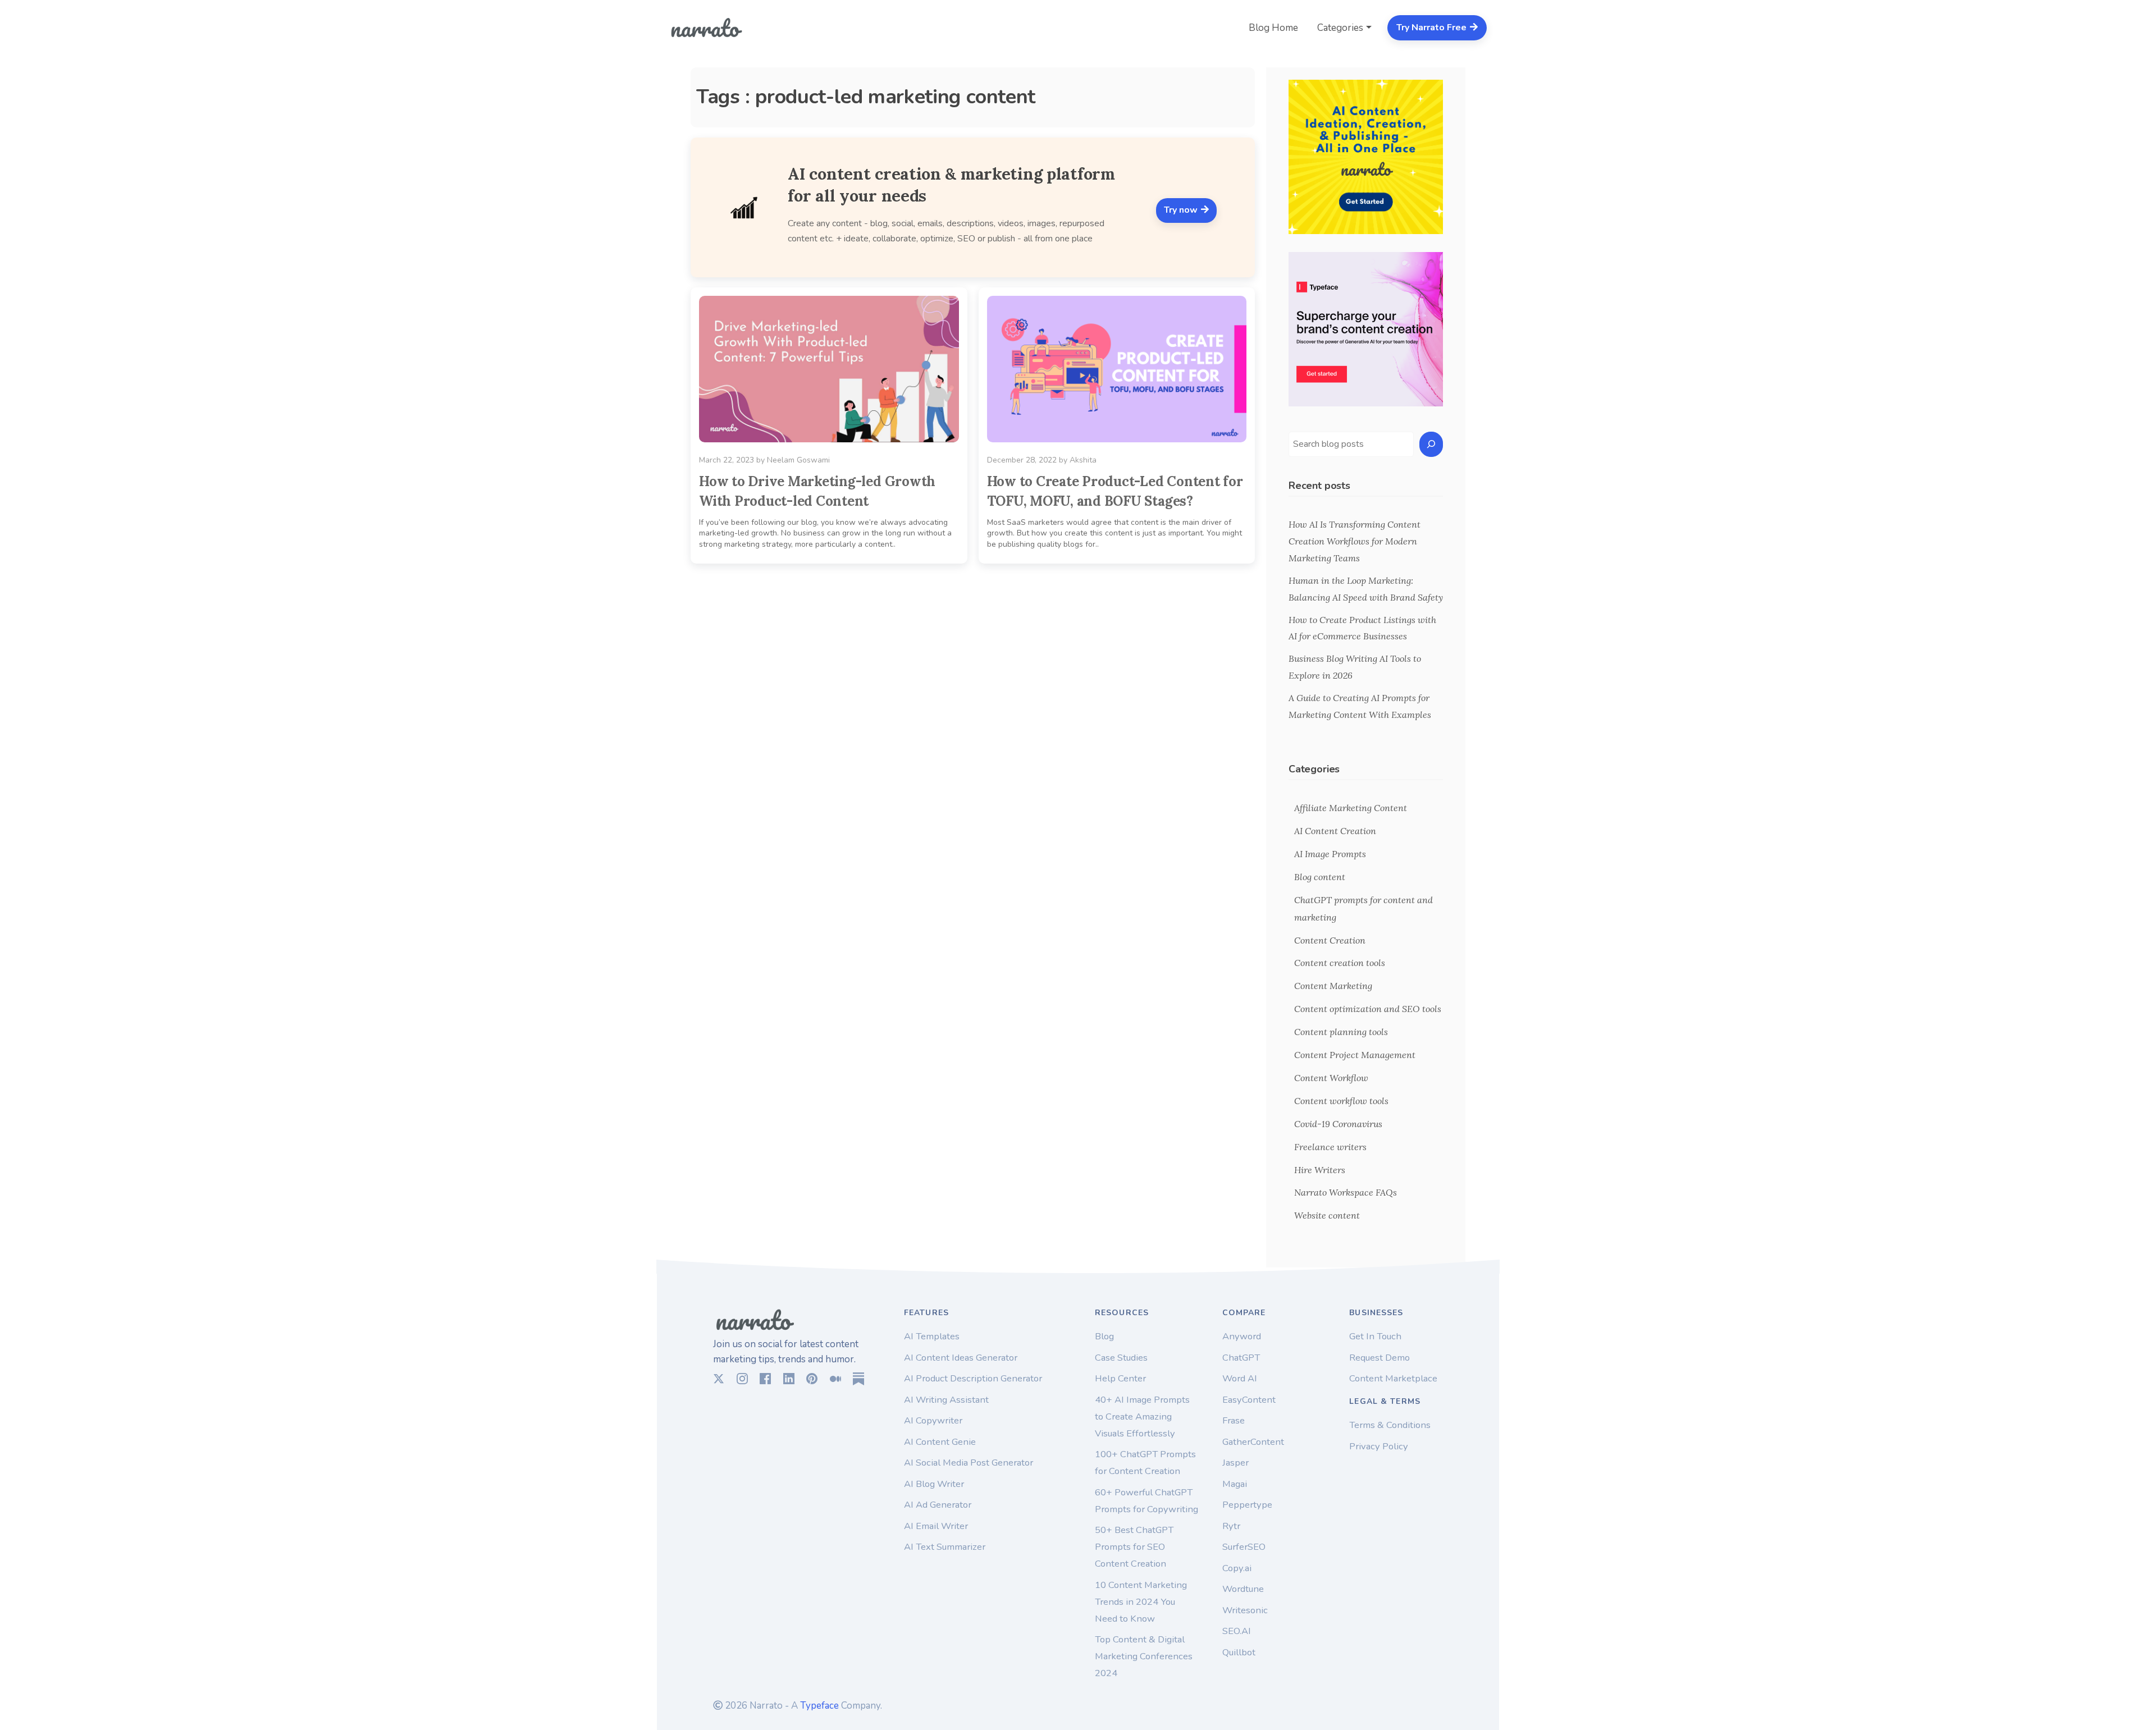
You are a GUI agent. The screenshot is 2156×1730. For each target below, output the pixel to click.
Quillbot (1239, 1652)
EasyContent (1249, 1400)
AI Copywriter (933, 1420)
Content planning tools (1341, 1032)
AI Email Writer (936, 1526)
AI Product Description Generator (973, 1378)
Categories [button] (1340, 28)
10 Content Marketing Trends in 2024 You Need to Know (1141, 1602)
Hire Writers (1320, 1170)
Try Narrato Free (1433, 28)
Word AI (1240, 1378)
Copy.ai (1237, 1568)
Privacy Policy (1379, 1446)
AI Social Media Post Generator (969, 1463)
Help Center (1120, 1378)
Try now (1182, 210)
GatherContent (1253, 1442)
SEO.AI (1237, 1631)
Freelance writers (1330, 1147)
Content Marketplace (1393, 1378)
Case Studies (1121, 1358)
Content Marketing (1333, 986)
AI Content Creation (1335, 831)
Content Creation (1330, 940)
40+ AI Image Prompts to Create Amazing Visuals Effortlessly (1142, 1417)
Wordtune (1243, 1589)
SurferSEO (1244, 1547)
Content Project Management (1355, 1055)
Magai (1235, 1484)
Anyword (1242, 1336)
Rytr (1231, 1526)
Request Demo (1380, 1358)
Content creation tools (1340, 963)
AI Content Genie (940, 1442)
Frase (1234, 1420)
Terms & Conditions (1390, 1425)
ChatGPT (1241, 1358)
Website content (1327, 1215)
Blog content (1320, 877)
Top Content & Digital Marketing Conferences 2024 (1144, 1656)
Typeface (819, 1706)
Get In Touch (1375, 1336)
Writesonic (1245, 1610)
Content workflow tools (1341, 1101)
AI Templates (932, 1336)
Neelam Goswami (798, 460)
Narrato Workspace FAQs (1346, 1192)
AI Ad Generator (938, 1505)
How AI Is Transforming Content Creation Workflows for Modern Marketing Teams (1355, 541)
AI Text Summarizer (945, 1547)
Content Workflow (1331, 1078)
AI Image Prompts (1330, 854)
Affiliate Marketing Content (1351, 808)
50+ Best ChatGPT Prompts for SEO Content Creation (1134, 1547)
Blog (1104, 1336)
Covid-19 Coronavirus (1338, 1124)
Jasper (1235, 1463)
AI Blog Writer (934, 1484)
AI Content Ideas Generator (961, 1358)
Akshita (1083, 460)
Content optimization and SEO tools (1368, 1009)
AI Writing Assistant (946, 1400)
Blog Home (1273, 28)
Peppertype (1247, 1505)
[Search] (1431, 444)
